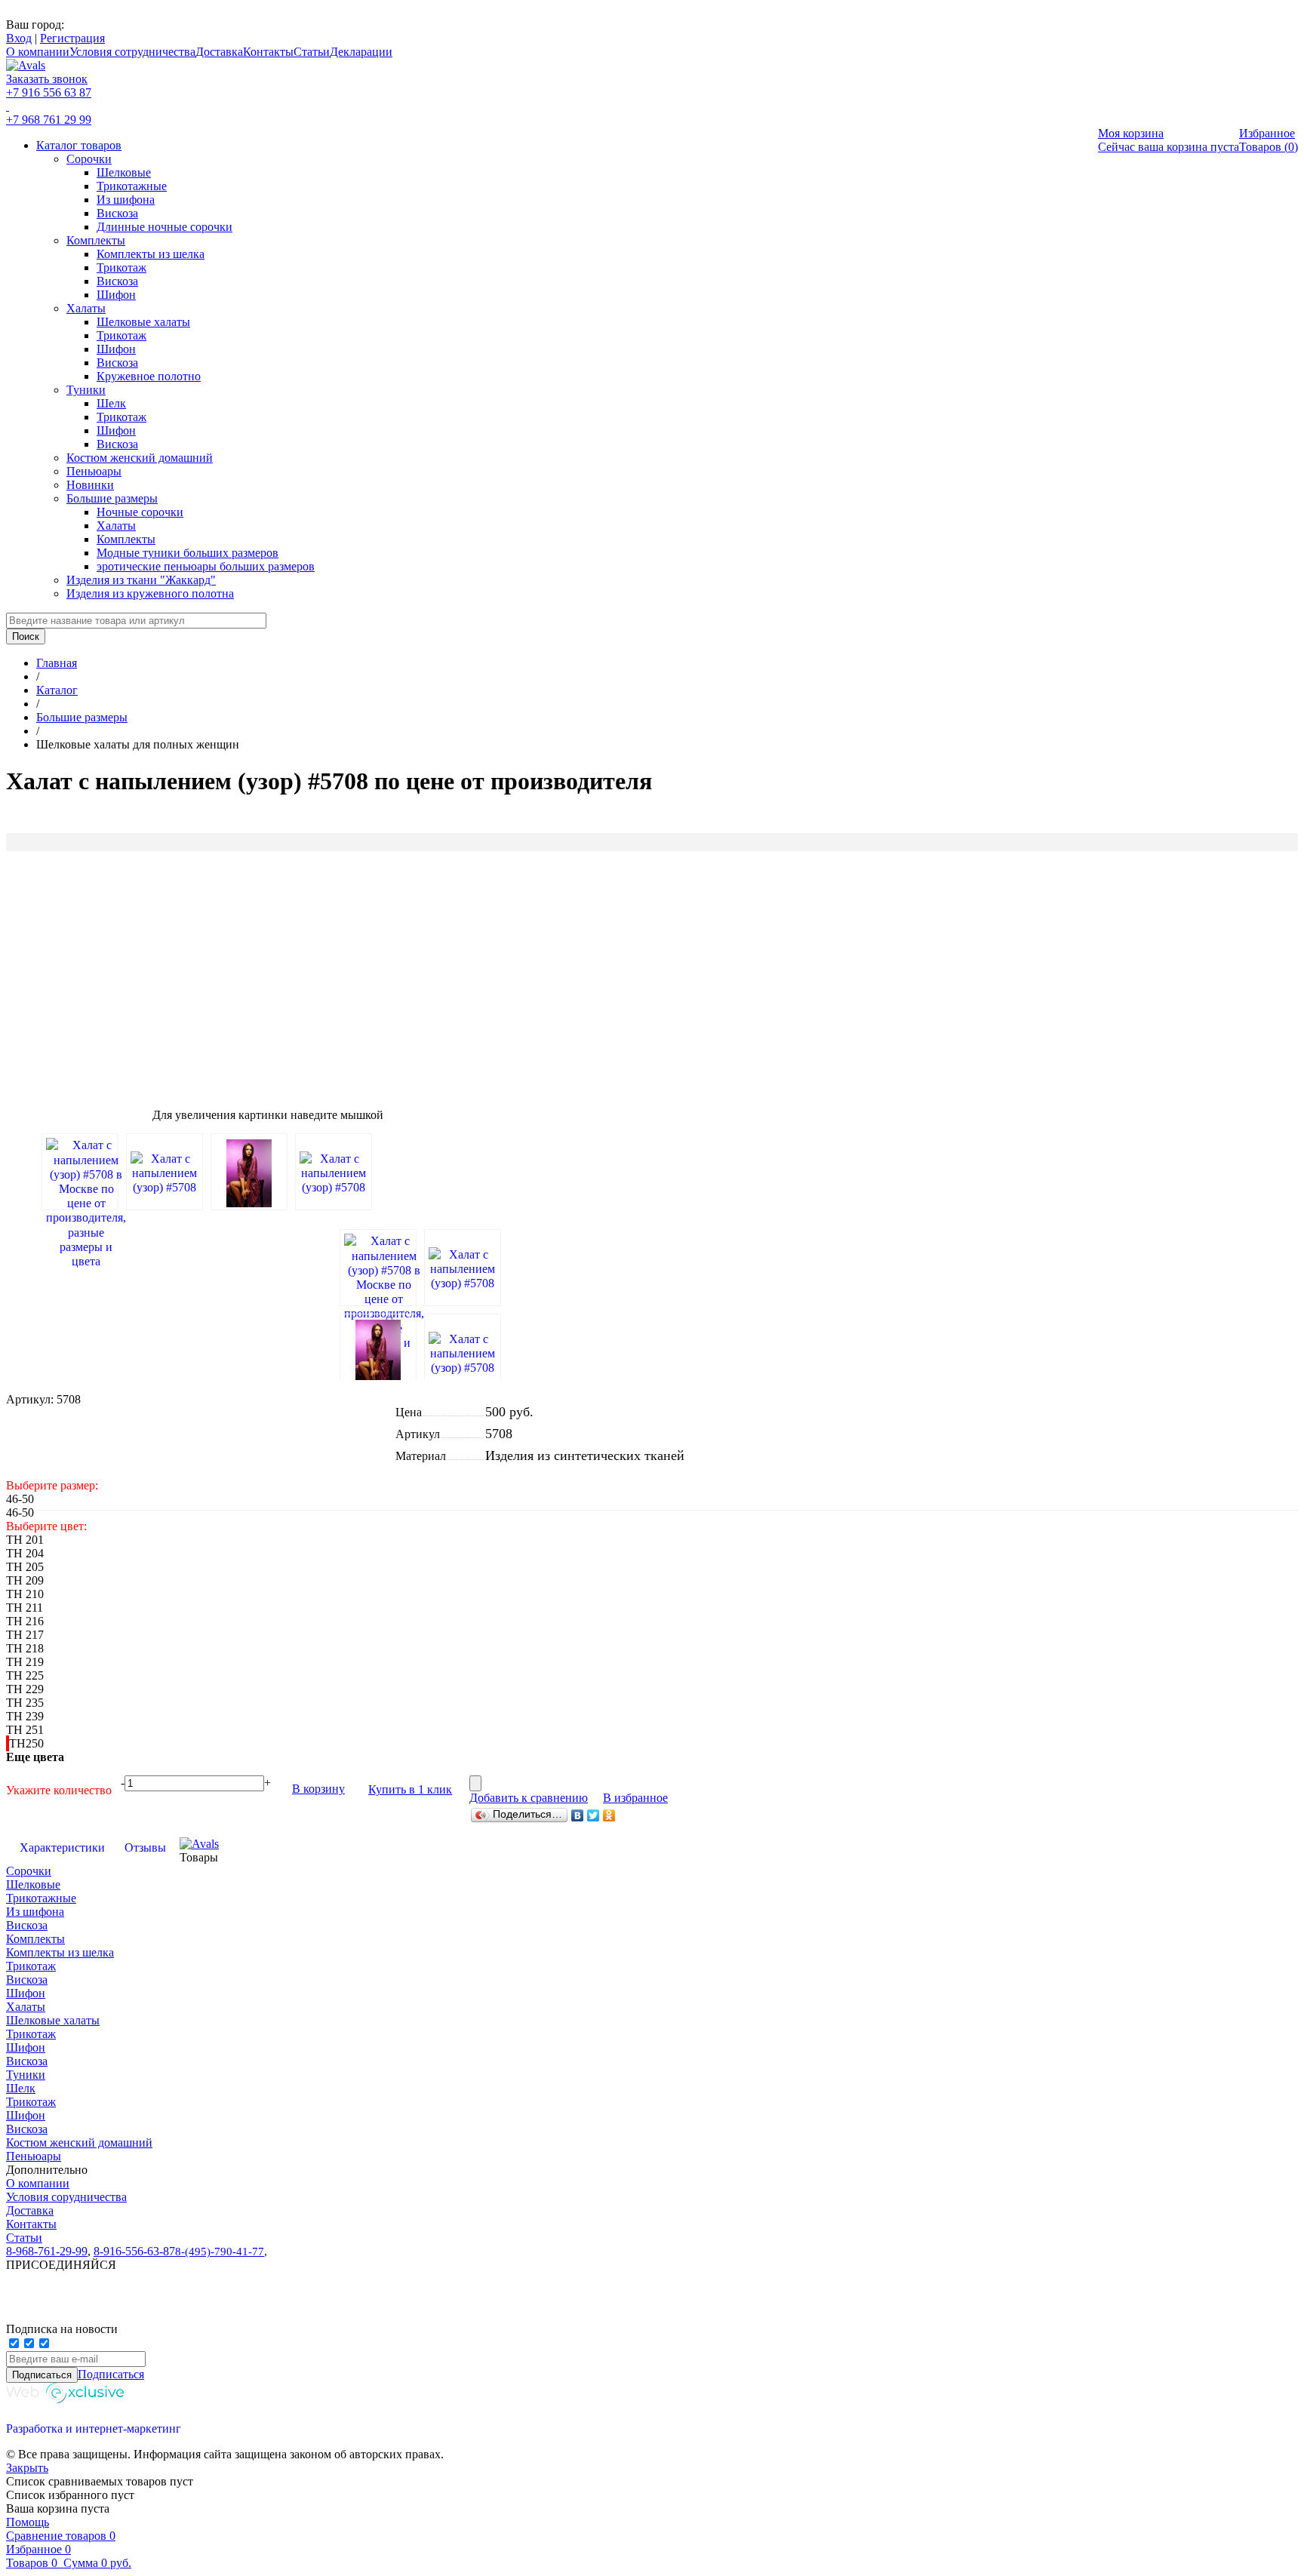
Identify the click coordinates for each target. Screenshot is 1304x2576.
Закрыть (27, 2468)
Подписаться (111, 2374)
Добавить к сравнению (529, 1798)
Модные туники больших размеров (188, 553)
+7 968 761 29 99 (49, 120)
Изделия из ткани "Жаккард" (141, 580)
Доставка (219, 52)
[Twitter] (594, 1815)
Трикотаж (121, 267)
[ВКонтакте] (578, 1815)
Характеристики (62, 1847)
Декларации (361, 52)
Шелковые (124, 172)
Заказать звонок (47, 79)
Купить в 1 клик (410, 1789)
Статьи (312, 52)
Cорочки (89, 159)
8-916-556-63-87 (134, 2251)
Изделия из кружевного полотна (150, 593)
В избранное (635, 1798)
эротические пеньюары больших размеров (206, 566)
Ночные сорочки (140, 512)
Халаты (86, 308)
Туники (86, 390)
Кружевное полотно (149, 376)
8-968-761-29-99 (47, 2251)
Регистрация (72, 38)
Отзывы (145, 1847)
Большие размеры (112, 498)
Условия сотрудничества (132, 52)
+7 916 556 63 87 (49, 92)
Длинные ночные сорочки (165, 227)
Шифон (116, 295)
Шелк (111, 403)
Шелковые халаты (143, 322)
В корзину (318, 1789)
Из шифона (126, 200)
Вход (19, 38)
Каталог (57, 690)
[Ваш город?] (65, 25)
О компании (38, 52)
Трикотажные (132, 186)
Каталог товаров (79, 145)
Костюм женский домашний (140, 458)
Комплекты (96, 240)
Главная (57, 663)
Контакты (268, 52)
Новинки (90, 485)
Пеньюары (94, 471)
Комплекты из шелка (151, 254)
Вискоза (117, 213)
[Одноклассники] (609, 1815)
